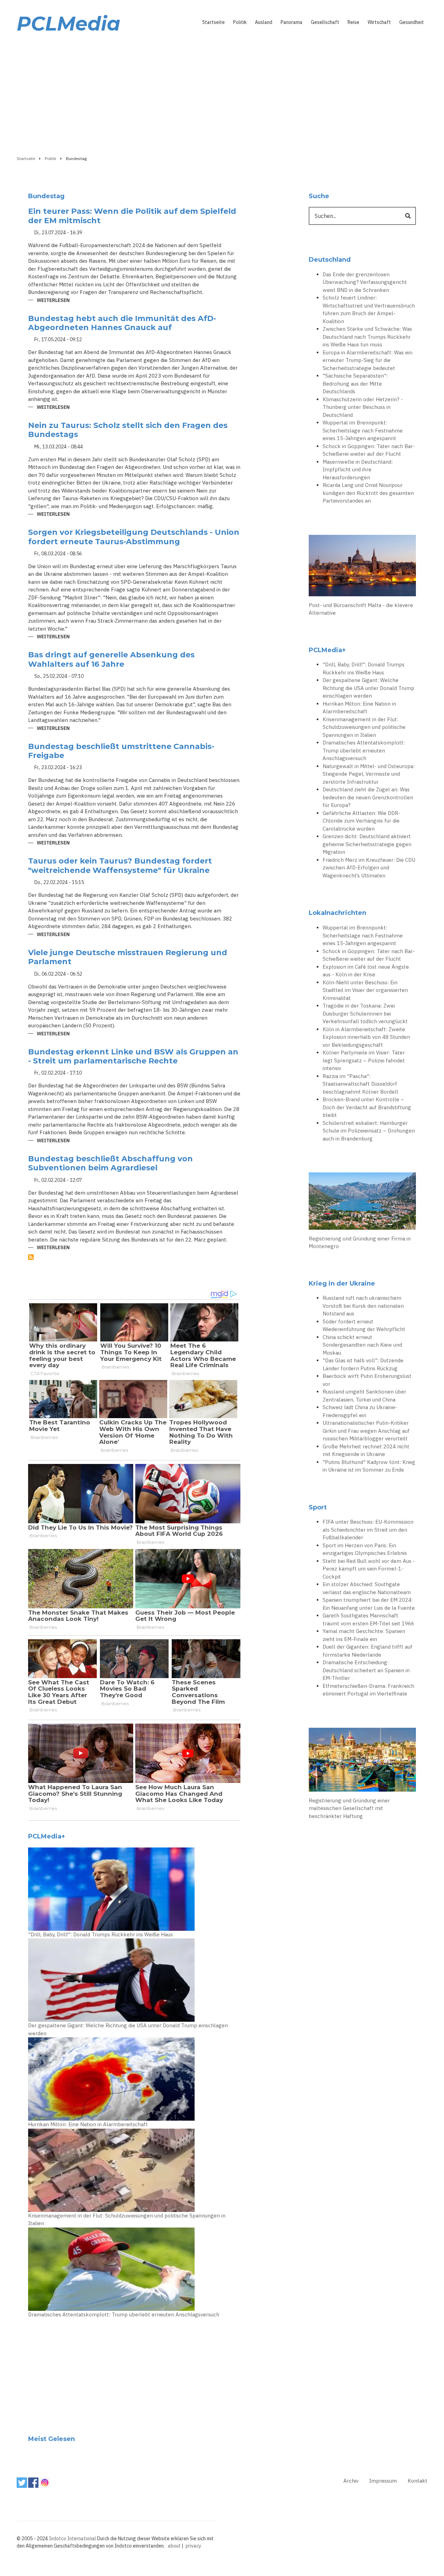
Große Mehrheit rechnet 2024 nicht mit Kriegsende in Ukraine (366, 1450)
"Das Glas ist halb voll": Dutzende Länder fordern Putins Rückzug (363, 1364)
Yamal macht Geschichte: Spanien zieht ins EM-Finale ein (364, 1635)
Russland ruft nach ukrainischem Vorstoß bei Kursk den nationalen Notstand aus (363, 1306)
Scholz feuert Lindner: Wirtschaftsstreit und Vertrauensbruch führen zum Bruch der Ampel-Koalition (369, 309)
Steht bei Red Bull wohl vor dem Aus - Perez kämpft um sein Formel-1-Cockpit (369, 1569)
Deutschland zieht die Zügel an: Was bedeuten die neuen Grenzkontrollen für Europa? (368, 797)
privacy (193, 2546)
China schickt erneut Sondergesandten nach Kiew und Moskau (362, 1345)
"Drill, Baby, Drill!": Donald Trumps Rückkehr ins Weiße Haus (100, 1934)
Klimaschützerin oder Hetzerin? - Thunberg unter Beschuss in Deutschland (363, 407)
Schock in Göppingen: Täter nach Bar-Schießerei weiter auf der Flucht (369, 450)
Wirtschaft (379, 22)
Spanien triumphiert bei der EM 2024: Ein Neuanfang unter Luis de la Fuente (369, 1604)
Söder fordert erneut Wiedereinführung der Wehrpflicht (364, 1325)
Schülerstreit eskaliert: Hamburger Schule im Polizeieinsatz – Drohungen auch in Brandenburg (369, 1131)
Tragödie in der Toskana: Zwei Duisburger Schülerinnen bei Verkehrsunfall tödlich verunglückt (365, 1013)
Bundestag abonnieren (31, 1257)
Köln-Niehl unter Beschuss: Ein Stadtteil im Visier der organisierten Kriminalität (365, 990)
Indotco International (72, 2539)
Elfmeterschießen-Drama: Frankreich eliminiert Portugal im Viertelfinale (368, 1690)
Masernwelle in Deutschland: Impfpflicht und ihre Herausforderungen (358, 470)
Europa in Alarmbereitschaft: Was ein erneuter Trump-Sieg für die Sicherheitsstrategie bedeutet (368, 360)
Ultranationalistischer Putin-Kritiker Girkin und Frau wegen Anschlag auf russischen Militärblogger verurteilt (366, 1431)
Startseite (214, 22)
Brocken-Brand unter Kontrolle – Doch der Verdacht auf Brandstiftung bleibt (367, 1107)
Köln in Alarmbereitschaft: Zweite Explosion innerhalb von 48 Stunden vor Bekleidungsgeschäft (366, 1037)
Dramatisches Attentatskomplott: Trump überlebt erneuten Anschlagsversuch (124, 2314)
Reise (353, 22)
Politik (240, 22)
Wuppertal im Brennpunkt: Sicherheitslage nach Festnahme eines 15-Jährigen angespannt (363, 430)
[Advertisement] (222, 93)
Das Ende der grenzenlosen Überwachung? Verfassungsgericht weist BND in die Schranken (365, 282)
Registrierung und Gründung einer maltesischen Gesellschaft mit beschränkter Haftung (349, 1808)
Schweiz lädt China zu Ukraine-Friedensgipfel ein (360, 1411)
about (174, 2546)
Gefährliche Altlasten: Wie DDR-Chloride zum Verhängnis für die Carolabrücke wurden (361, 821)
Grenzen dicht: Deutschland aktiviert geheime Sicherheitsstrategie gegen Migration (367, 844)
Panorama (292, 22)
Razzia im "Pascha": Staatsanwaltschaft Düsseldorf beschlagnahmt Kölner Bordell (360, 1084)
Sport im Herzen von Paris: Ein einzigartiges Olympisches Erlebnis (365, 1549)
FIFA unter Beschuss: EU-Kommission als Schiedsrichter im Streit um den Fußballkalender (368, 1530)
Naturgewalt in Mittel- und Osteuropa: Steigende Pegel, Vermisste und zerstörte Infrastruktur (369, 774)
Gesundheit (412, 22)
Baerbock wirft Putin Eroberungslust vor (367, 1380)
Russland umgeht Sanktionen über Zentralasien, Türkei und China (364, 1396)
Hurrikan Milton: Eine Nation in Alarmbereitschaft (88, 2124)
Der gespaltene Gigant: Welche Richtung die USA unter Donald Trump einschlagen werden (128, 2029)
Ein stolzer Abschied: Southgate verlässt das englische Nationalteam (367, 1588)
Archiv (351, 2481)
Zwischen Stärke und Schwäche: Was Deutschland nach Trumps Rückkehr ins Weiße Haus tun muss (367, 337)
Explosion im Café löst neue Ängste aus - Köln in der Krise (366, 971)
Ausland (264, 22)
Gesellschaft (325, 22)
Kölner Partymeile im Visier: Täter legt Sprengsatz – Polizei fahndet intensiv (364, 1060)
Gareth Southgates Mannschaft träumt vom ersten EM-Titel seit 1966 (368, 1619)
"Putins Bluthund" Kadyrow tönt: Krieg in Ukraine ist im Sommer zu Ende (369, 1466)
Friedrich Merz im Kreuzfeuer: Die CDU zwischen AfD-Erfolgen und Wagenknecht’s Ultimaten (369, 868)
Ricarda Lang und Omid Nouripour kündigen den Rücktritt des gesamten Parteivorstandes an (368, 493)
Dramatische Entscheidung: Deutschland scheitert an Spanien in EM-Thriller (366, 1670)
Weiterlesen (53, 301)
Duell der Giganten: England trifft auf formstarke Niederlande (368, 1651)
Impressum (383, 2481)
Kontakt (417, 2481)
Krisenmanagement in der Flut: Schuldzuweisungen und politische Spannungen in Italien (127, 2220)
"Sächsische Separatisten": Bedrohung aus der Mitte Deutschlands (355, 384)
